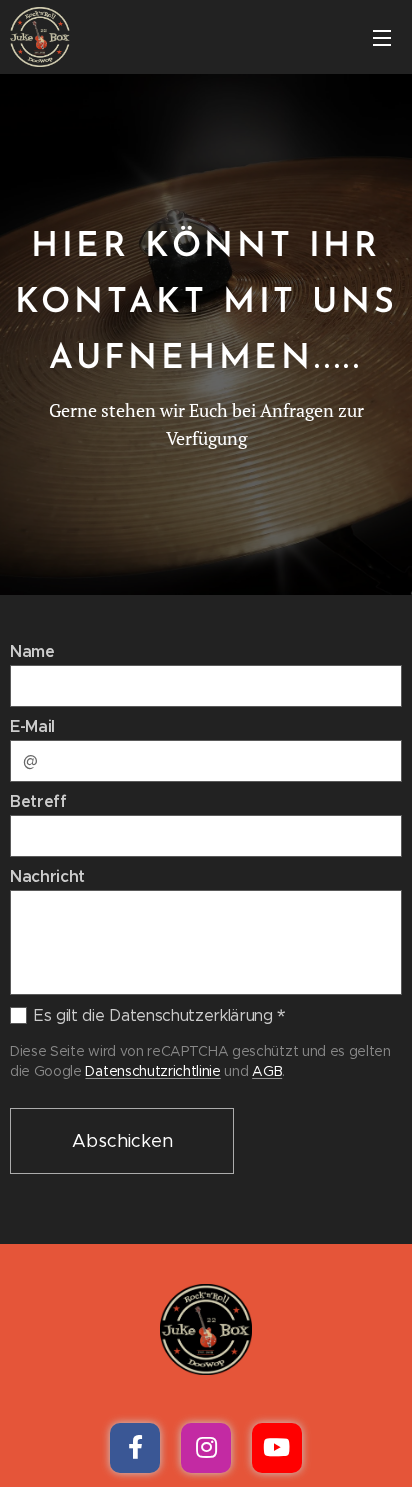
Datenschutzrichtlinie (152, 1071)
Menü (382, 37)
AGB (267, 1071)
